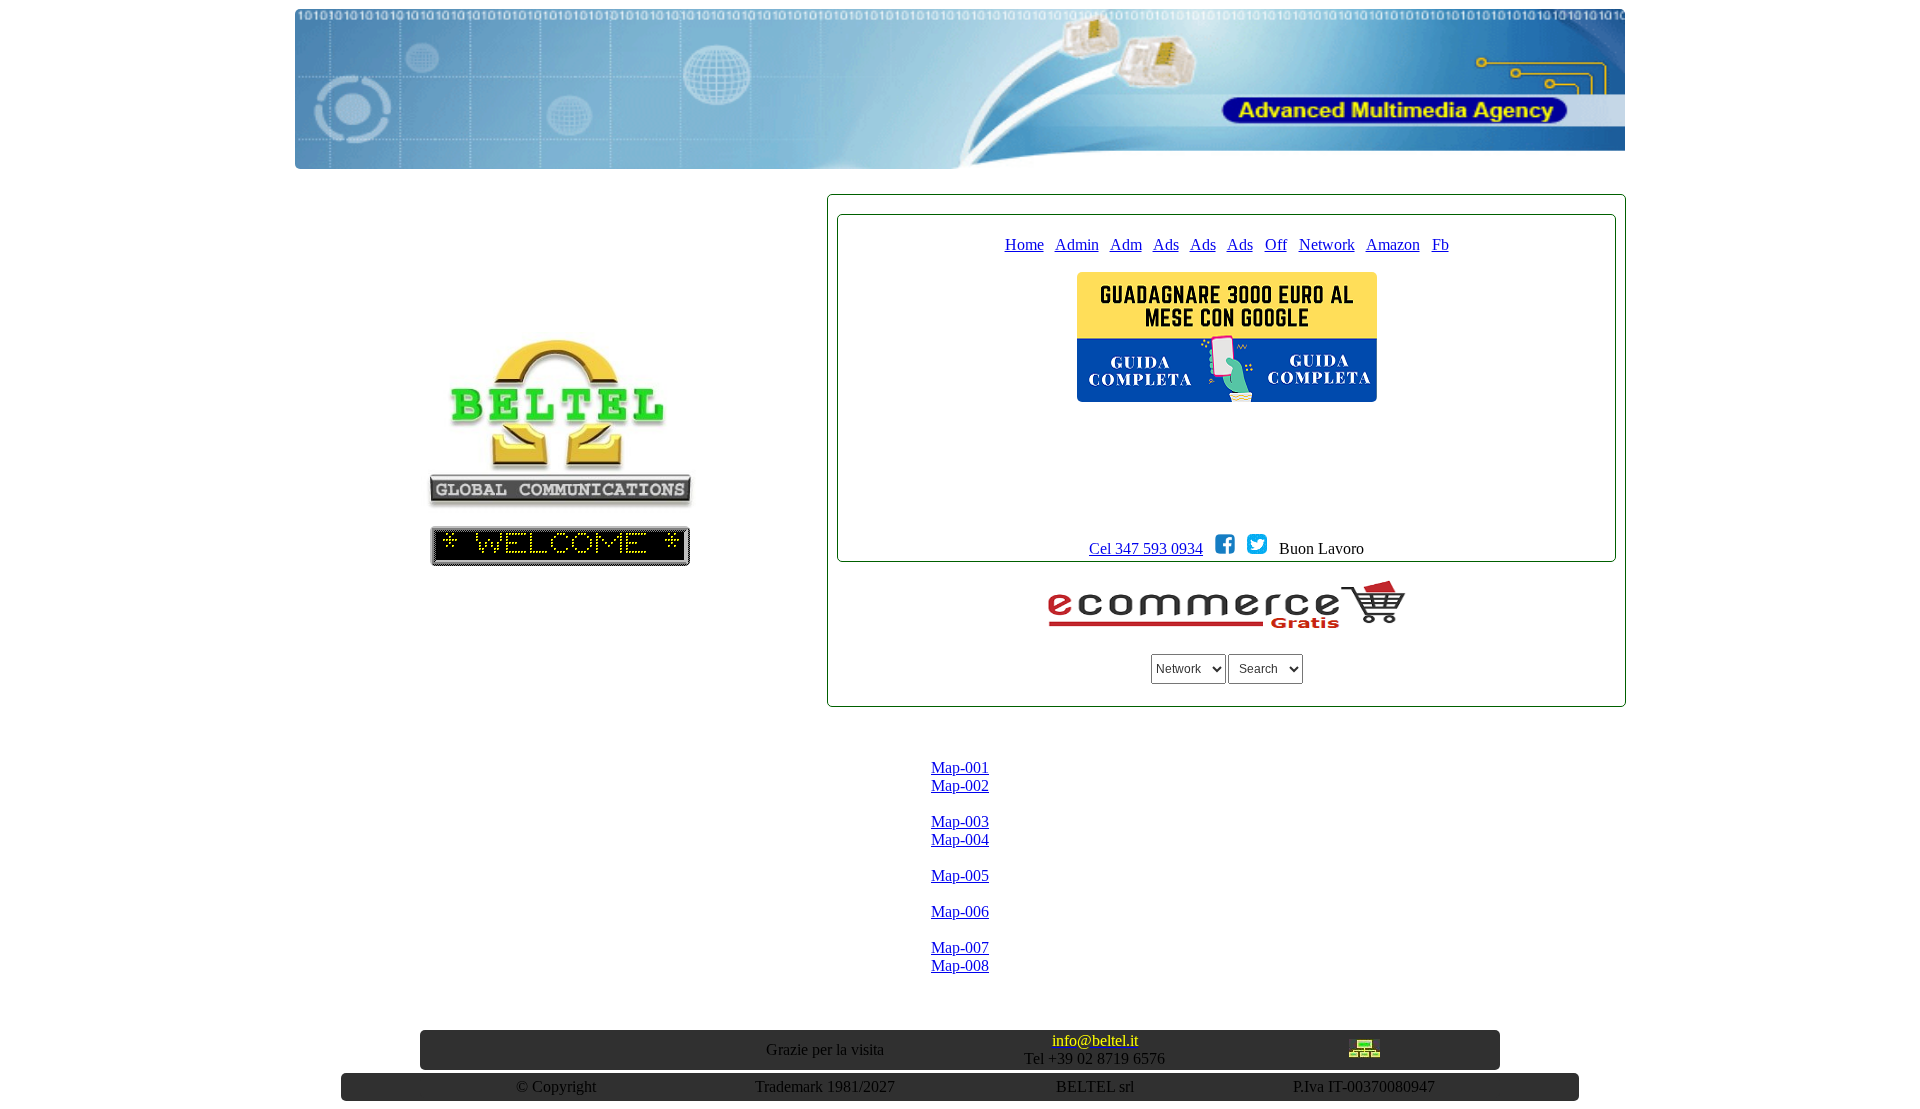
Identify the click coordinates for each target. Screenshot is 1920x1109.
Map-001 (960, 767)
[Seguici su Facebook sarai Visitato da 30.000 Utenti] (1225, 548)
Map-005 (960, 875)
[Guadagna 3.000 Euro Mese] (1227, 396)
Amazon (1393, 244)
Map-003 (960, 821)
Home (1024, 244)
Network (1327, 244)
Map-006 (960, 911)
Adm (1126, 244)
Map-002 (960, 785)
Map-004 (960, 839)
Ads (1166, 244)
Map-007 (960, 947)
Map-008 (960, 965)
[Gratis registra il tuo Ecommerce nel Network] (1227, 625)
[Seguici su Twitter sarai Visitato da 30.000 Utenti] (1257, 548)
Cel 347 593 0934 (1146, 548)
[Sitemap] (1364, 1052)
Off (1276, 244)
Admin (1077, 244)
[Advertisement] (1227, 500)
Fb (1440, 244)
